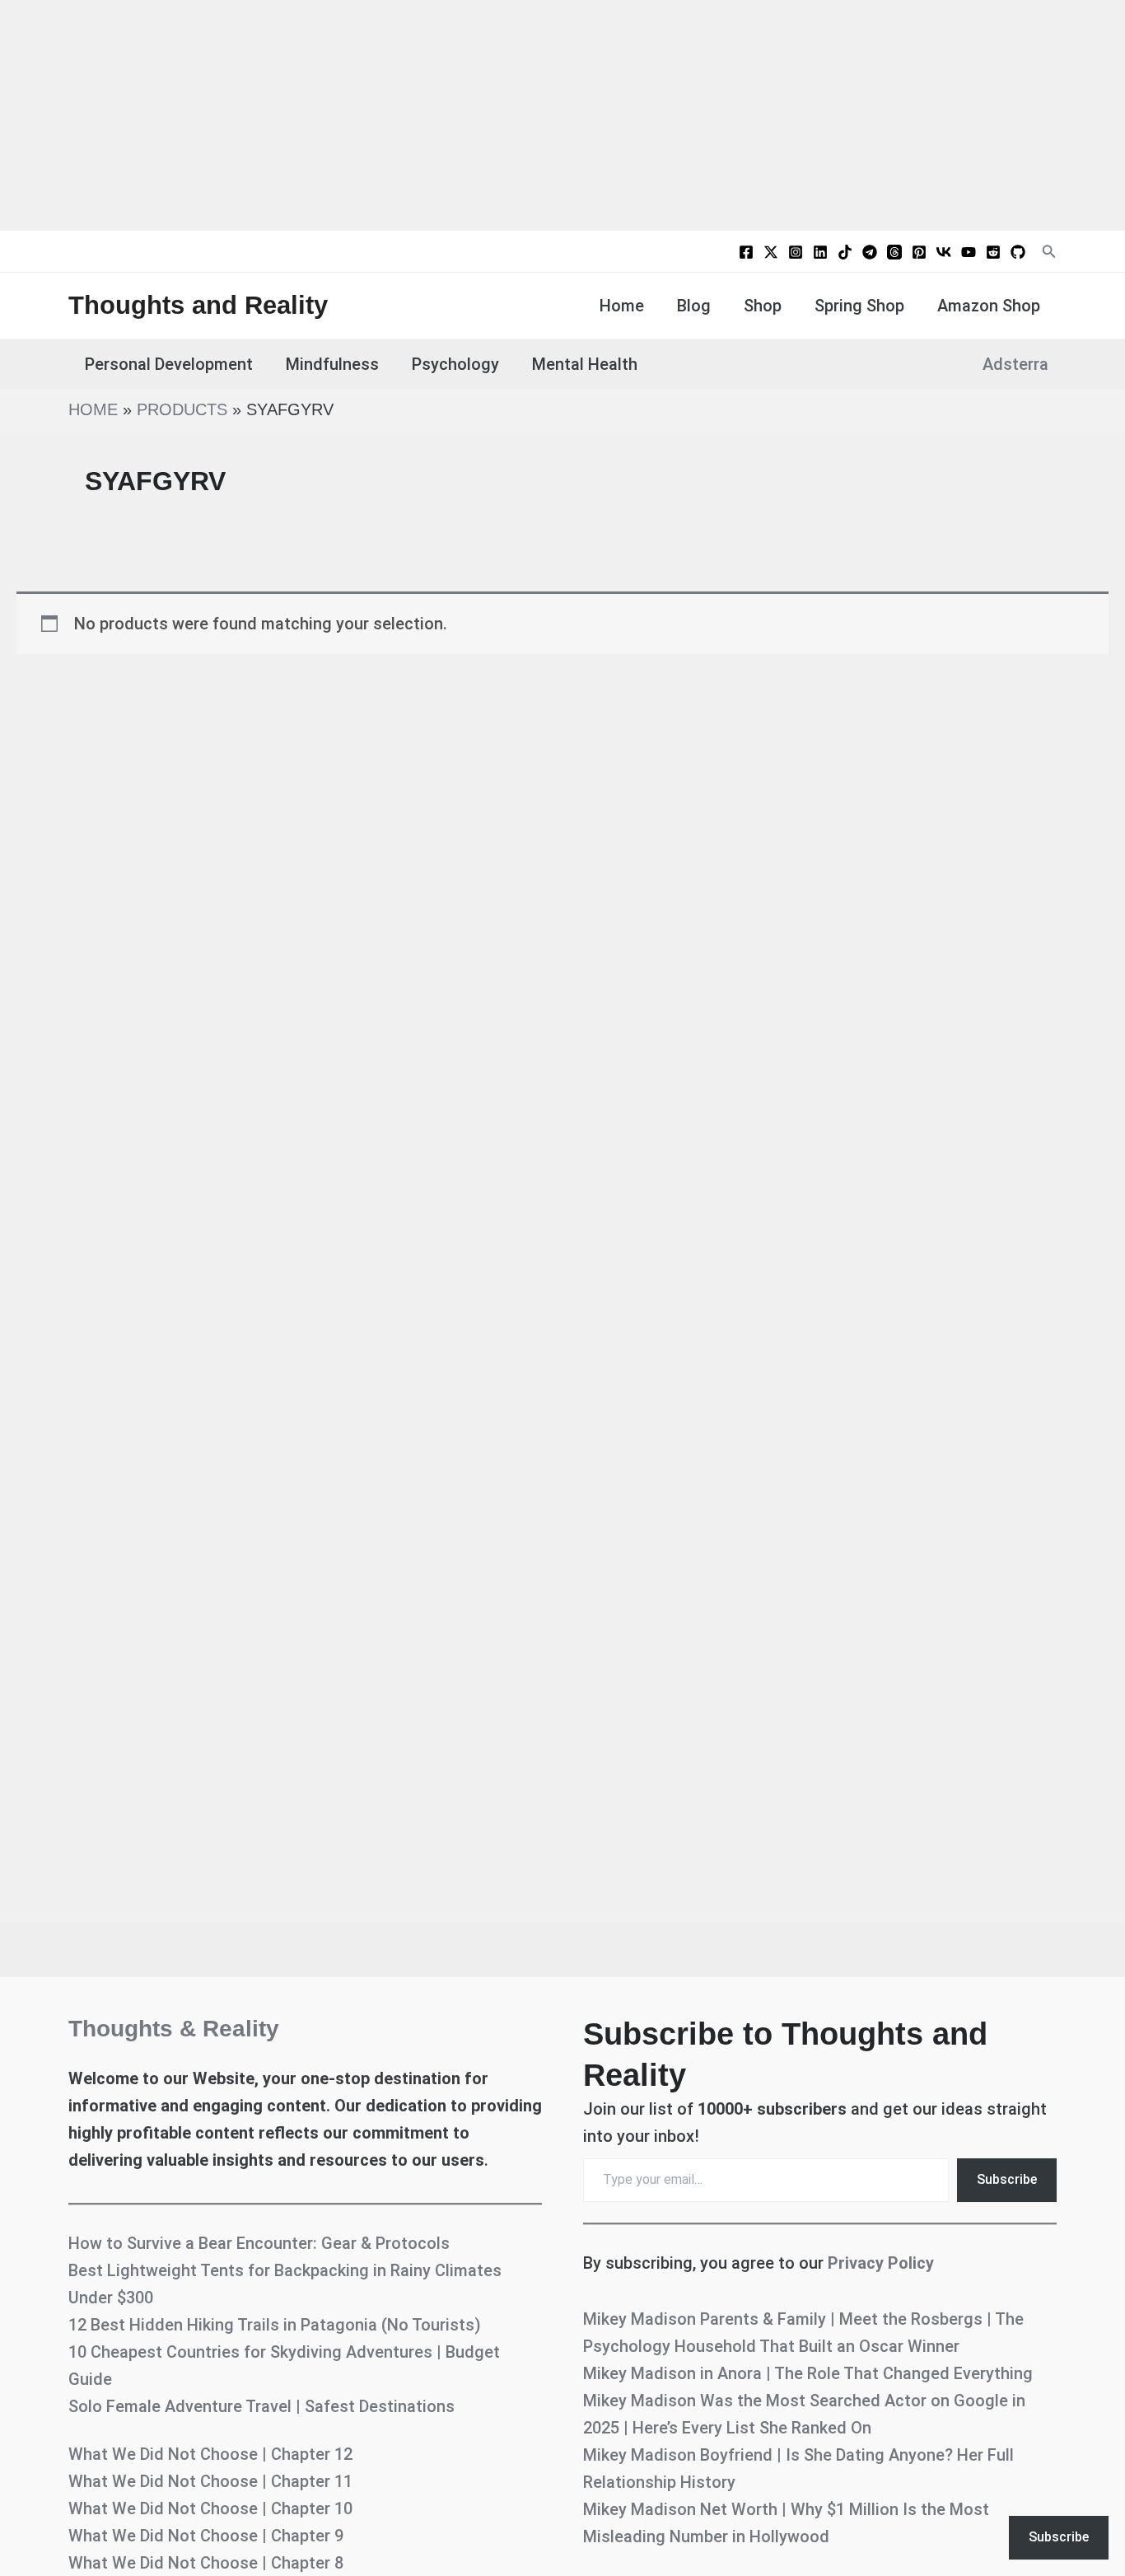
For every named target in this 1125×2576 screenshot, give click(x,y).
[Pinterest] (919, 252)
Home (622, 306)
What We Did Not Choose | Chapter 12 (210, 2454)
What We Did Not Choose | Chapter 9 (206, 2536)
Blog (694, 306)
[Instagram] (796, 252)
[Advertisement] (562, 115)
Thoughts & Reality (174, 2029)
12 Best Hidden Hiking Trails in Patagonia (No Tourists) (275, 2325)
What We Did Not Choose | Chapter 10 (210, 2508)
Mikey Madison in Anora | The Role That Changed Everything (808, 2373)
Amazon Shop (989, 306)
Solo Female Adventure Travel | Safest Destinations (261, 2406)
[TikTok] (845, 252)
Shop (763, 306)
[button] (1049, 252)
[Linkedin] (820, 252)
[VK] (944, 252)
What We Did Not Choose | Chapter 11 (210, 2481)
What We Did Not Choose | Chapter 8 (206, 2563)
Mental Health (585, 364)
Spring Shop (859, 306)
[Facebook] (746, 252)
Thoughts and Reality (198, 305)
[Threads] (894, 252)
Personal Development (169, 364)
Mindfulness (332, 364)
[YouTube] (969, 252)
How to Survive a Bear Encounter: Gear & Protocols (259, 2243)
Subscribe (1007, 2179)
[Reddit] (993, 252)
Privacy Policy (881, 2263)
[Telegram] (870, 252)
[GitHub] (1018, 252)
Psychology (455, 364)
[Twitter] (771, 252)
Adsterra (1015, 364)
